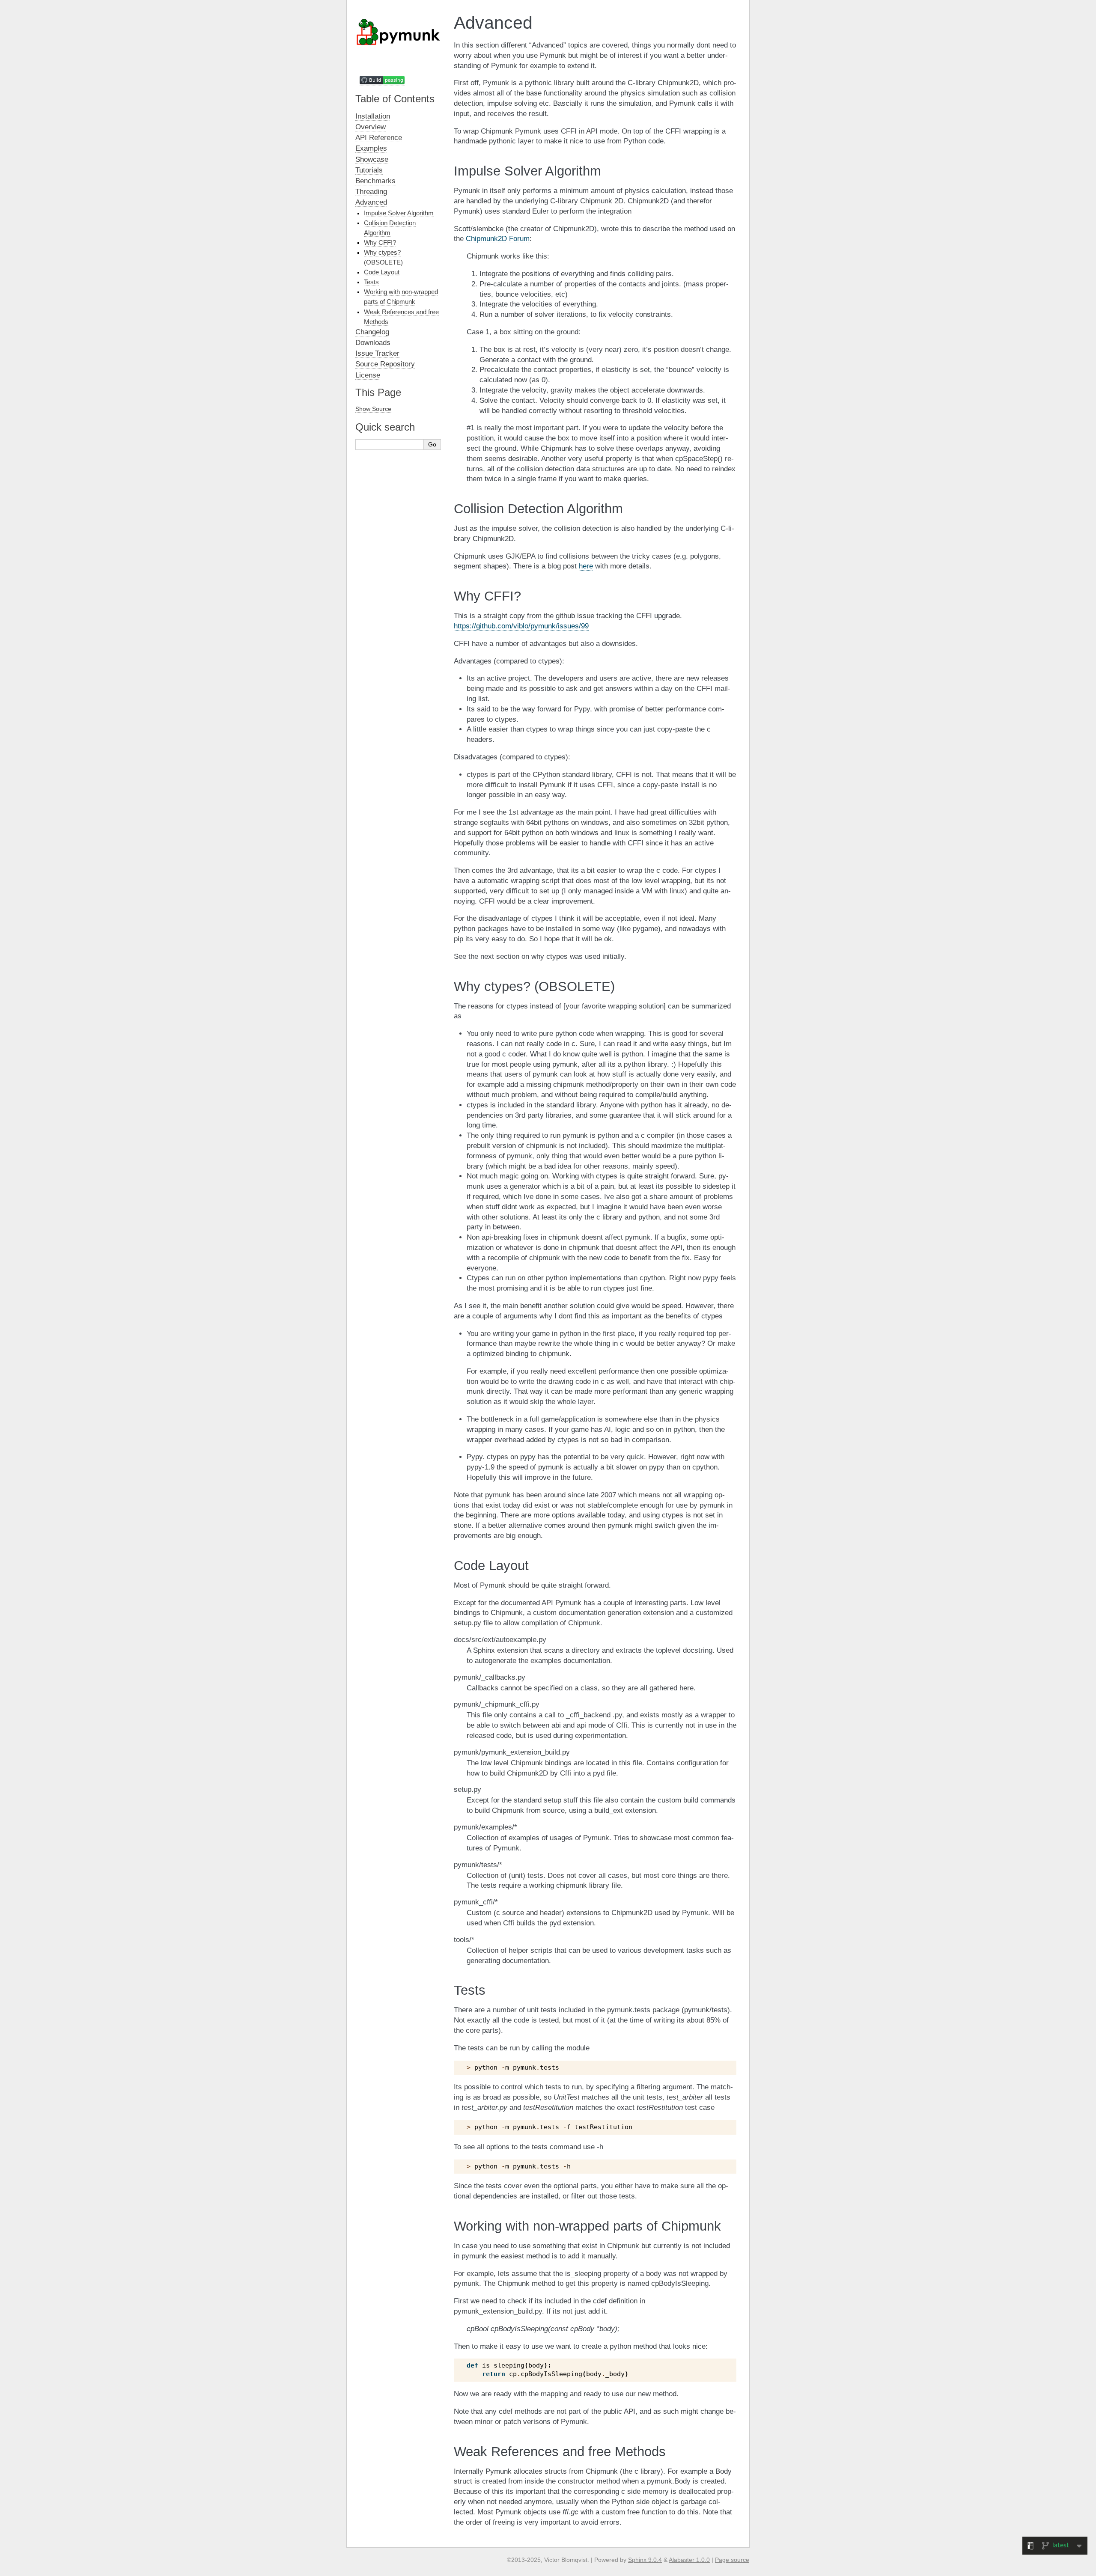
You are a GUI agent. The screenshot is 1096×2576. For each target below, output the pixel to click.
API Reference (379, 138)
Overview (371, 127)
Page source (732, 2560)
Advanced (371, 202)
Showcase (372, 159)
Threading (371, 192)
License (368, 375)
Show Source (373, 409)
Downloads (373, 343)
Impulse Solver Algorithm (399, 213)
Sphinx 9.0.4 (645, 2560)
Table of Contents (395, 99)
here (586, 566)
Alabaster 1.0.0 (689, 2560)
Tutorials (369, 170)
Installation (373, 116)
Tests (371, 282)
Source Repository (385, 364)
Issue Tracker (377, 353)
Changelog (372, 332)
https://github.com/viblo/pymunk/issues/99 (521, 626)
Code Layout (382, 272)
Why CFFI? (380, 242)
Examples (371, 148)
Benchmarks (375, 181)
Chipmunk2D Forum (498, 239)
